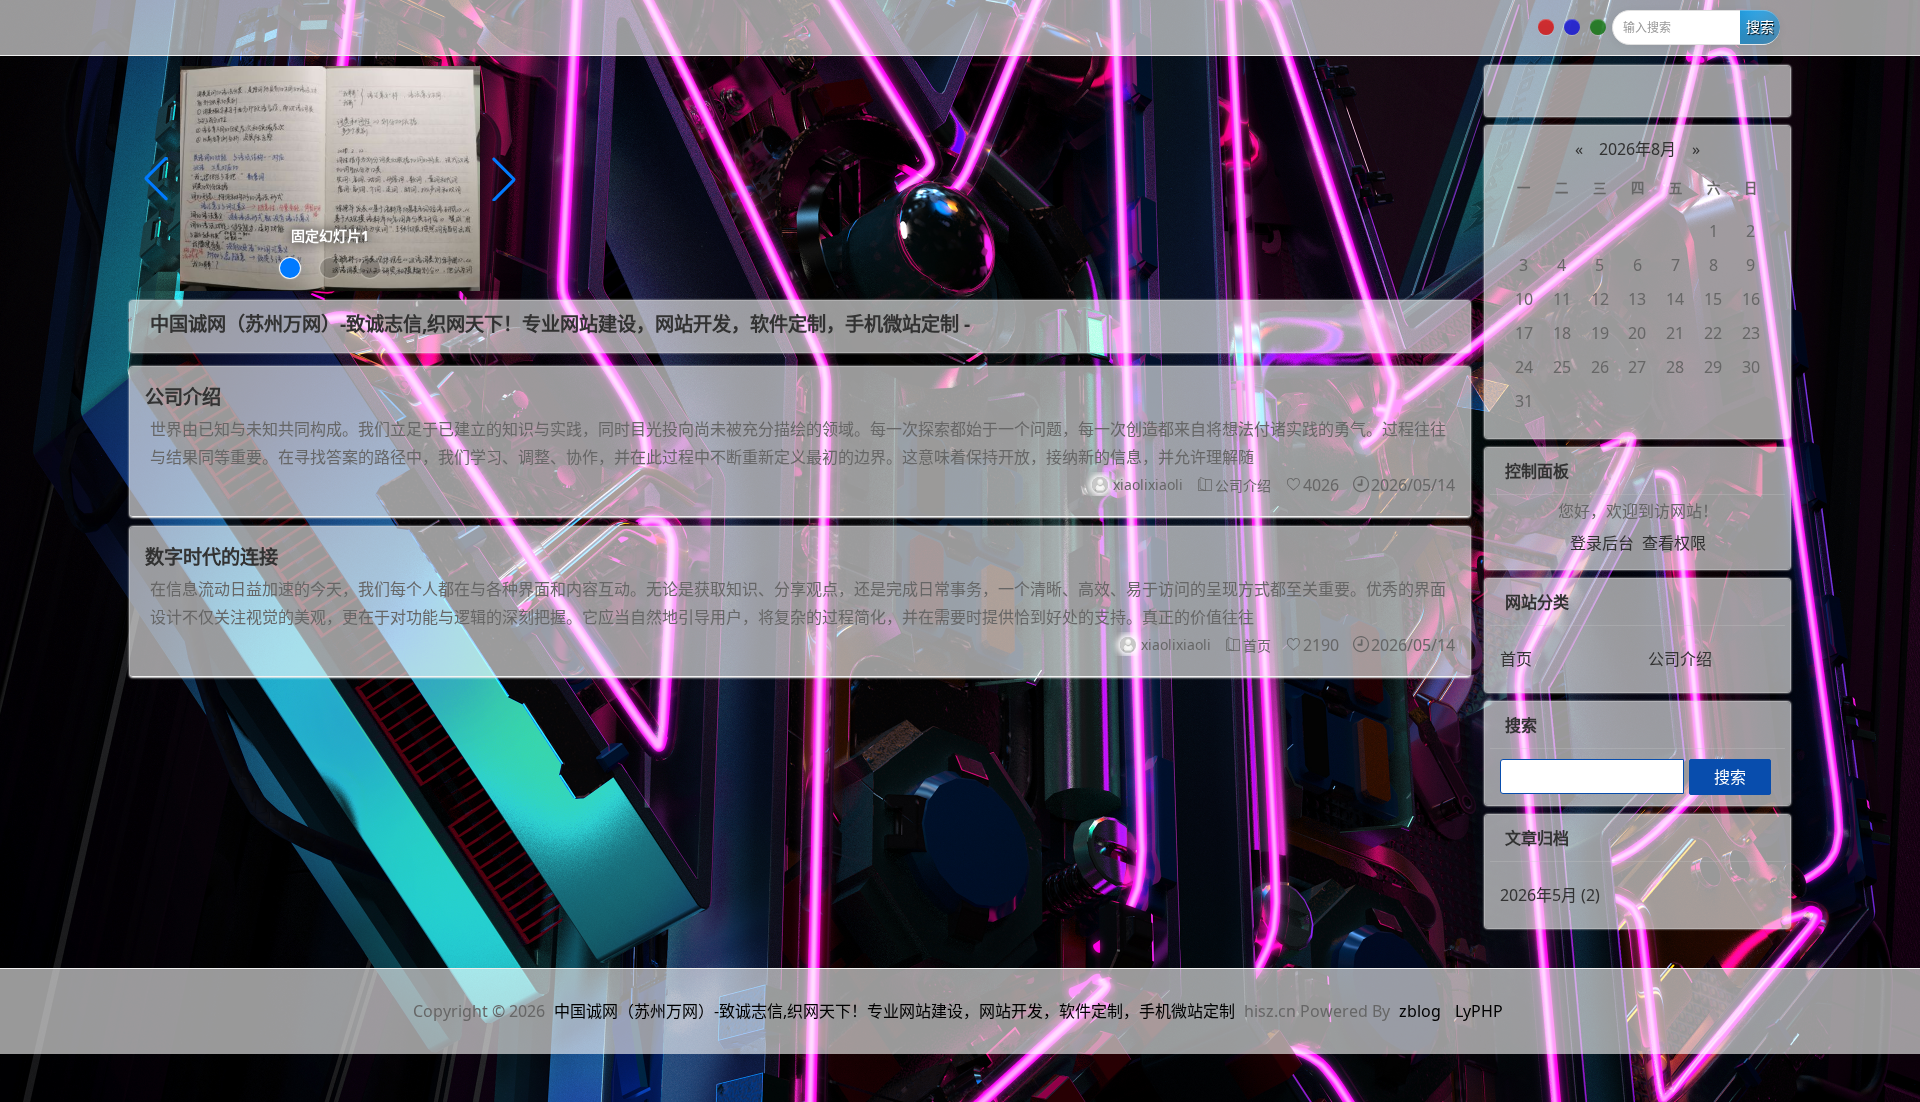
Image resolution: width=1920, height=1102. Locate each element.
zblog (1420, 1011)
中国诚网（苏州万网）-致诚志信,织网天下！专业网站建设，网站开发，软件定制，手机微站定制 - (560, 323)
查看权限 (1674, 543)
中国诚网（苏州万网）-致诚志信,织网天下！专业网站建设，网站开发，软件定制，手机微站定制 (894, 1011)
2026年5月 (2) (1550, 895)
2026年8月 (1637, 149)
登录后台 (1602, 543)
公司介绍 (183, 396)
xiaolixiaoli (1148, 484)
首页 (1257, 645)
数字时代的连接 (211, 556)
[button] (290, 268)
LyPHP (1479, 1011)
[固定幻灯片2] (330, 177)
